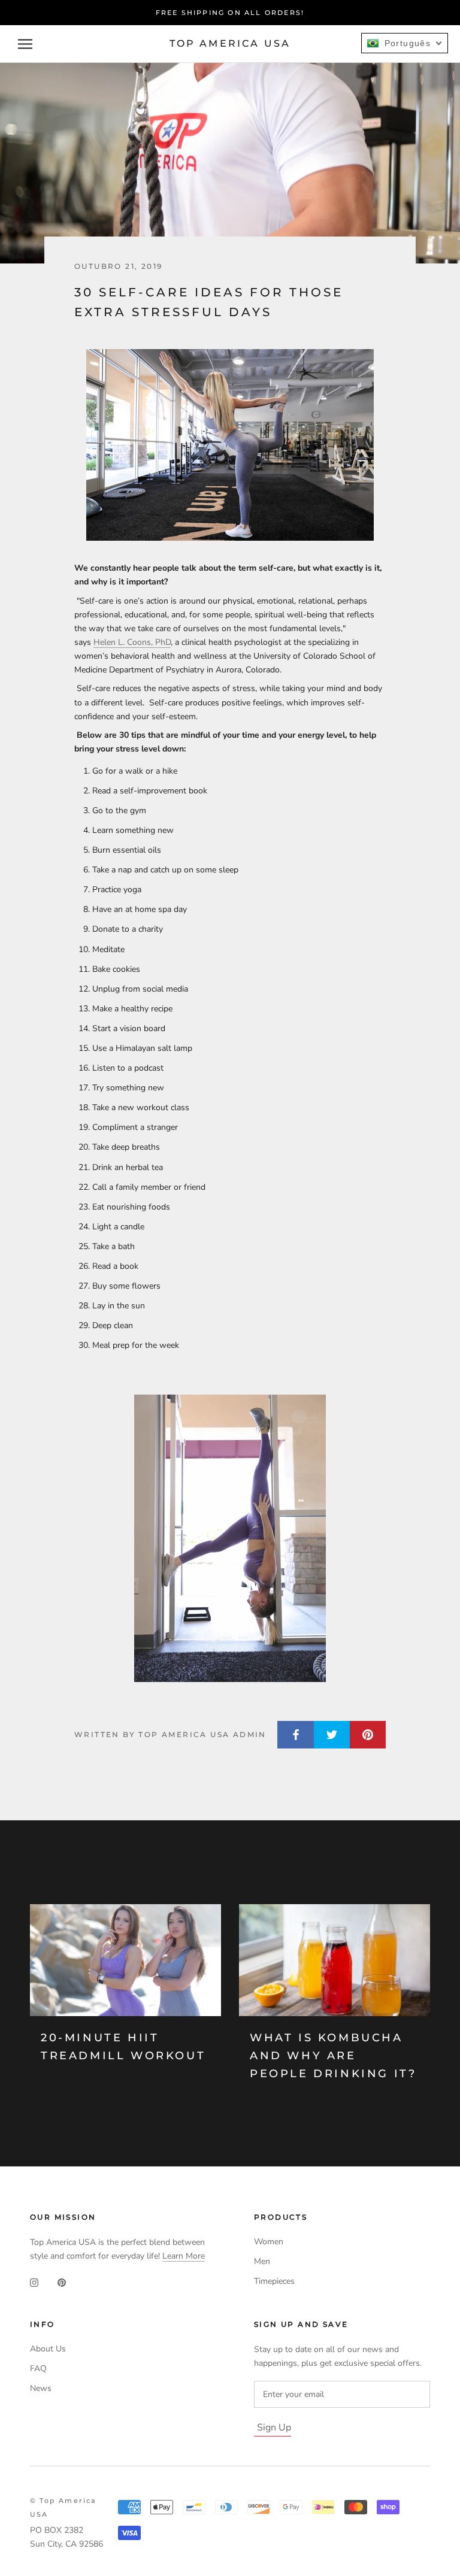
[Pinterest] (62, 2282)
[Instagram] (34, 2282)
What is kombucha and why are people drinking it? (333, 2055)
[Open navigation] (25, 44)
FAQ (38, 2369)
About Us (48, 2349)
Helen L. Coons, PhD (132, 642)
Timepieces (274, 2281)
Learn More (184, 2256)
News (41, 2388)
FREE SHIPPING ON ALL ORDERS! (230, 13)
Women (269, 2242)
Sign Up (274, 2427)
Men (262, 2261)
